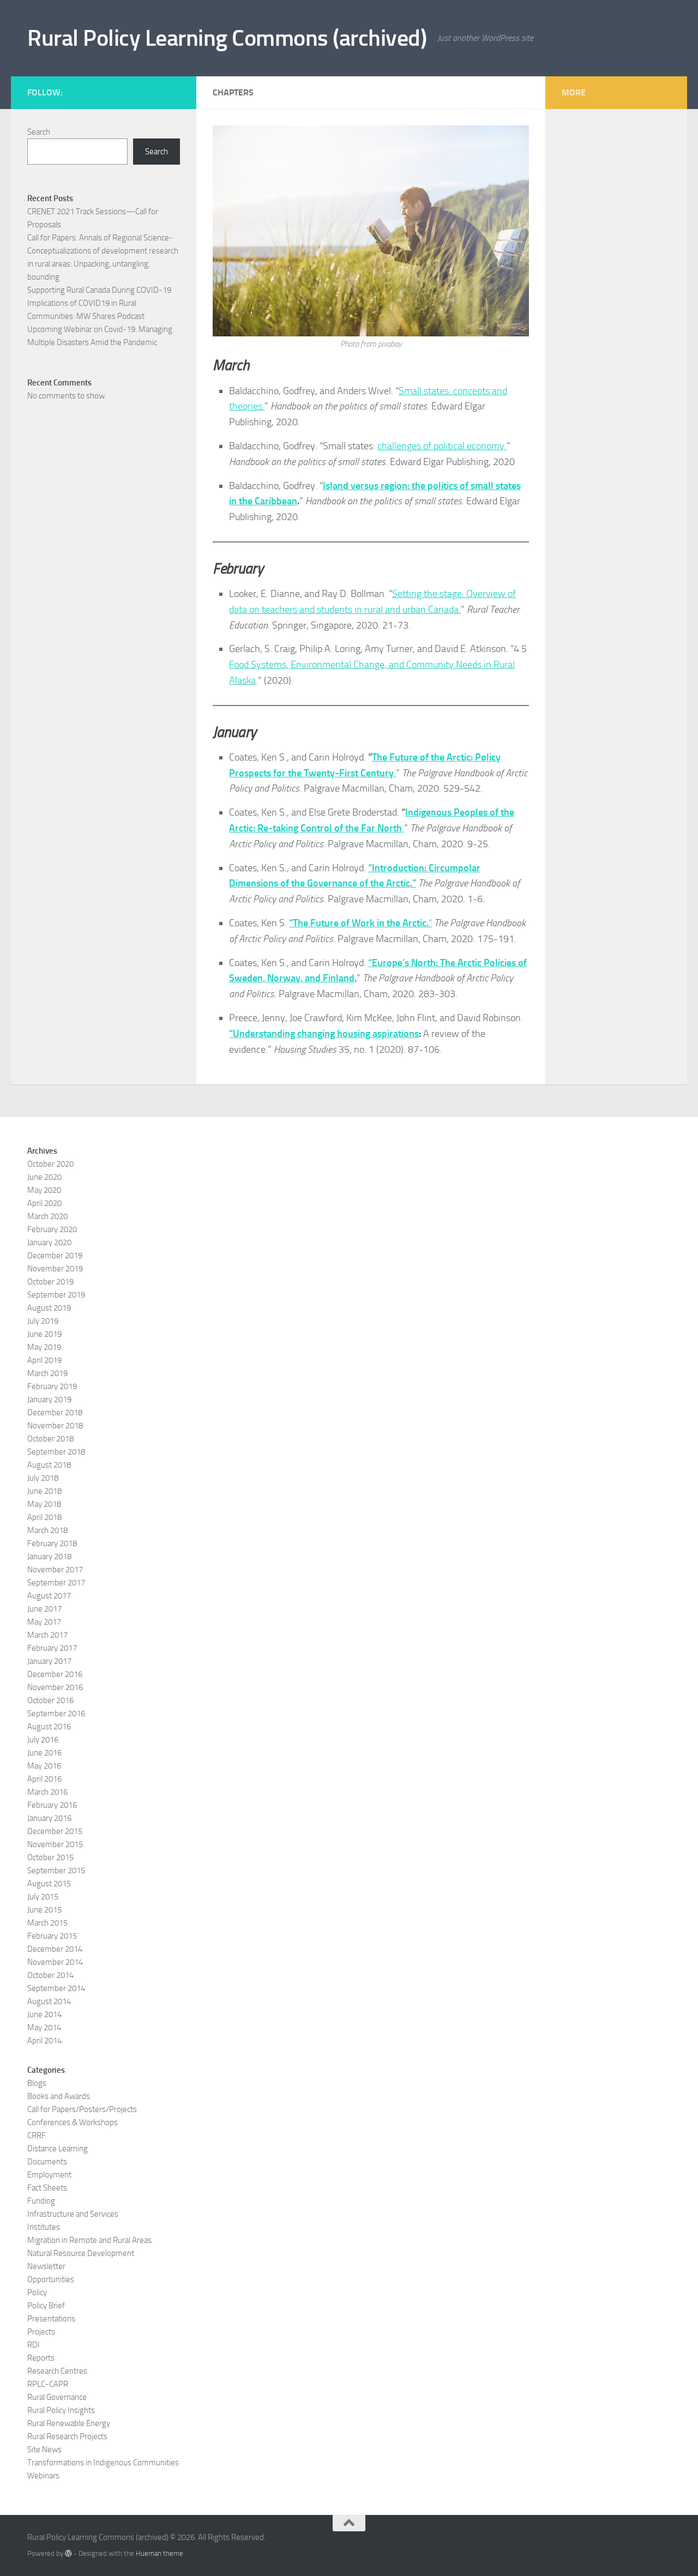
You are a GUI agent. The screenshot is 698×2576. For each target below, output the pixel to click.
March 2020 (47, 1216)
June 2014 (44, 2014)
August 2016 (49, 1727)
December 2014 (55, 1949)
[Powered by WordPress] (68, 2553)
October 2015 (50, 1857)
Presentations (51, 2319)
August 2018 (49, 1465)
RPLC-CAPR (48, 2384)
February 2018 (52, 1543)
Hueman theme (160, 2553)
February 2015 (52, 1936)
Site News (44, 2450)
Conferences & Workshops (73, 2122)
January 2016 (49, 1818)
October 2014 (50, 1975)
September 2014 (56, 1988)
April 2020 (44, 1203)
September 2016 (56, 1714)
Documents (47, 2162)
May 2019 (44, 1347)
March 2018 (47, 1530)
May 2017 (44, 1622)
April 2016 (44, 1779)
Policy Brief (46, 2306)
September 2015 (56, 1871)
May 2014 (44, 2028)
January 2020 (49, 1242)
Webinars (43, 2476)
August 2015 (49, 1884)
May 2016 (44, 1766)
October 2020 (50, 1164)
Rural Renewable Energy (69, 2423)
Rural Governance (57, 2397)
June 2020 (44, 1177)
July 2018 (43, 1478)
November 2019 (55, 1269)
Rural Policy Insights (61, 2410)
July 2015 (43, 1897)
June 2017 (44, 1609)
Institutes (44, 2227)
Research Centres (57, 2371)
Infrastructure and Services (73, 2214)
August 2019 (49, 1308)
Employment (49, 2175)
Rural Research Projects (67, 2436)
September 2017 (56, 1583)
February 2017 (52, 1648)
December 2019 (55, 1256)
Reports (41, 2358)
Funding (41, 2201)
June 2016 (44, 1753)
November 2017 (55, 1570)
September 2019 (56, 1295)
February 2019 (52, 1386)
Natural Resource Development (81, 2253)
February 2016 (52, 1805)
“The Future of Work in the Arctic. (359, 923)
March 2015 (47, 1923)
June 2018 (44, 1491)
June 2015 (44, 1910)
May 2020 (44, 1190)
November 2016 (55, 1687)
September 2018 (56, 1452)
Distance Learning (58, 2149)
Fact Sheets (47, 2188)
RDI (34, 2345)
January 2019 (49, 1399)
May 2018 (44, 1504)
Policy (37, 2293)
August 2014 (49, 2001)
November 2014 (55, 1962)
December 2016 (55, 1674)
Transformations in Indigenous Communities (103, 2463)
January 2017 (49, 1661)
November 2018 (55, 1426)
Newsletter (46, 2266)
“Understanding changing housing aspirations (324, 1034)
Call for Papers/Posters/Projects (82, 2109)
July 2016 (43, 1740)
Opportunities (51, 2279)
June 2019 (44, 1334)
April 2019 (44, 1360)
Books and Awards (59, 2096)
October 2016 (50, 1700)
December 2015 (55, 1831)
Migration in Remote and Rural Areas (89, 2240)
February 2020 (52, 1229)
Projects (41, 2332)
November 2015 (55, 1844)
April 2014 (44, 2041)
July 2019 (43, 1321)
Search (39, 132)
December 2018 (55, 1413)
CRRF (37, 2135)
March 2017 (47, 1635)
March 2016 (47, 1792)
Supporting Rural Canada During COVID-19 (99, 290)
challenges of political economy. (442, 446)
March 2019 (47, 1373)
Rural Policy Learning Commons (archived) (227, 38)
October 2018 (50, 1439)
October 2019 (50, 1282)
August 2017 (49, 1596)
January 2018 (49, 1557)
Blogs (37, 2083)
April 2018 (44, 1517)
